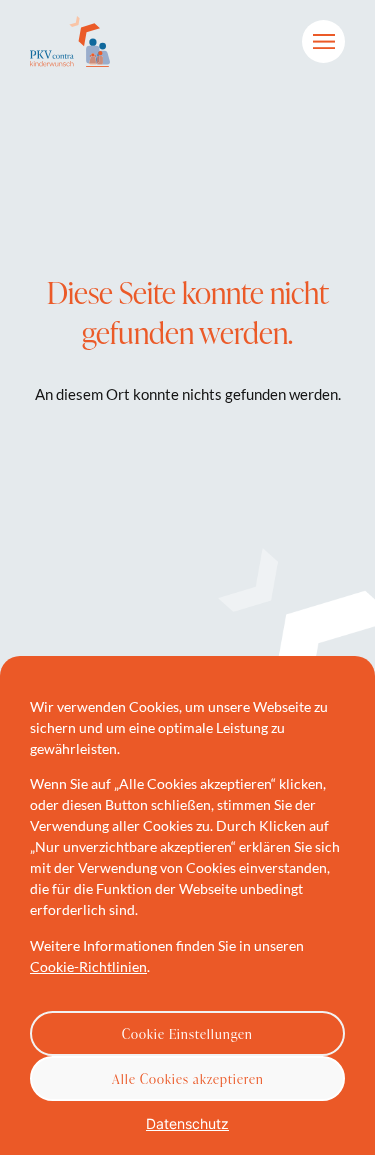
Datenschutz (187, 1123)
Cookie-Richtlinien (88, 966)
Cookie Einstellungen (187, 1034)
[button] (323, 41)
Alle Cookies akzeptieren (188, 1079)
